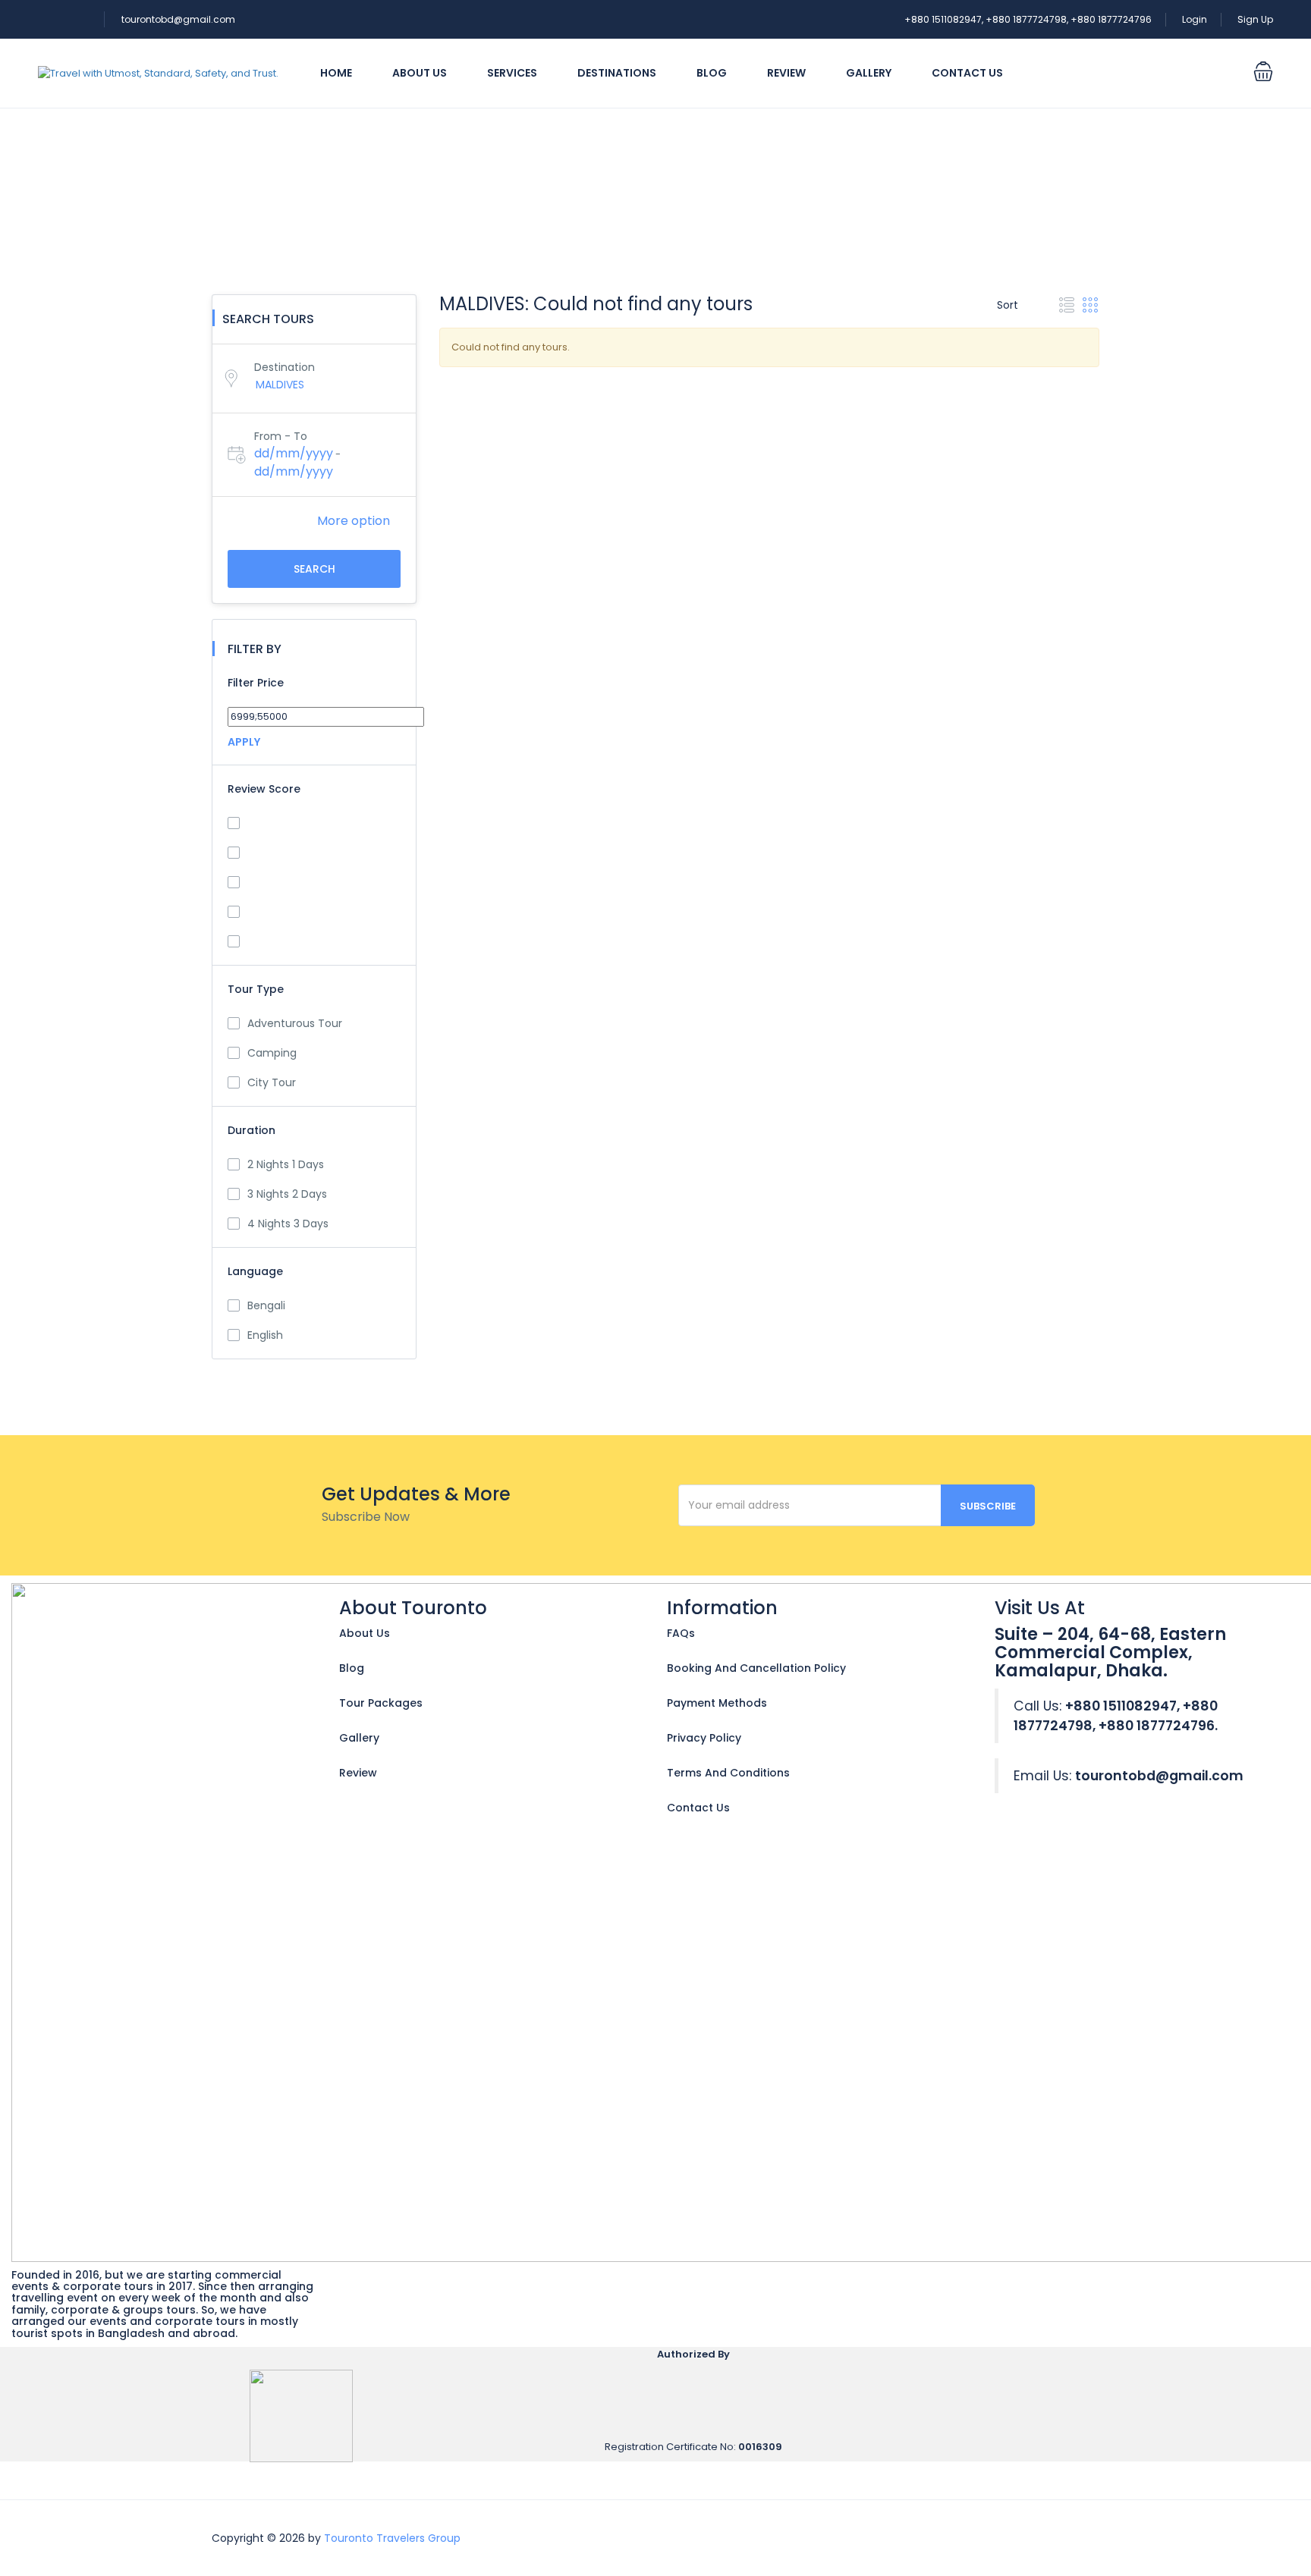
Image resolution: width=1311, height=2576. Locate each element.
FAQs (681, 1633)
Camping (272, 1053)
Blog (712, 73)
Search (314, 569)
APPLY (244, 742)
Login (1195, 19)
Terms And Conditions (728, 1773)
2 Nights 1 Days (286, 1164)
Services (512, 73)
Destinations (617, 73)
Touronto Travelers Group (392, 2538)
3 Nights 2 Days (287, 1194)
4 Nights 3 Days (288, 1224)
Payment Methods (717, 1703)
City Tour (272, 1082)
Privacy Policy (704, 1738)
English (265, 1335)
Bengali (266, 1305)
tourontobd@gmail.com (178, 19)
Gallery (869, 73)
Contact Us (967, 73)
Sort (1009, 305)
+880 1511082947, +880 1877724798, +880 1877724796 (1028, 19)
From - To (281, 436)
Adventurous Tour (295, 1023)
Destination (285, 367)
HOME (336, 73)
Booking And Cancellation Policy (756, 1668)
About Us (420, 73)
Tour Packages (381, 1703)
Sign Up (1255, 19)
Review (786, 73)
